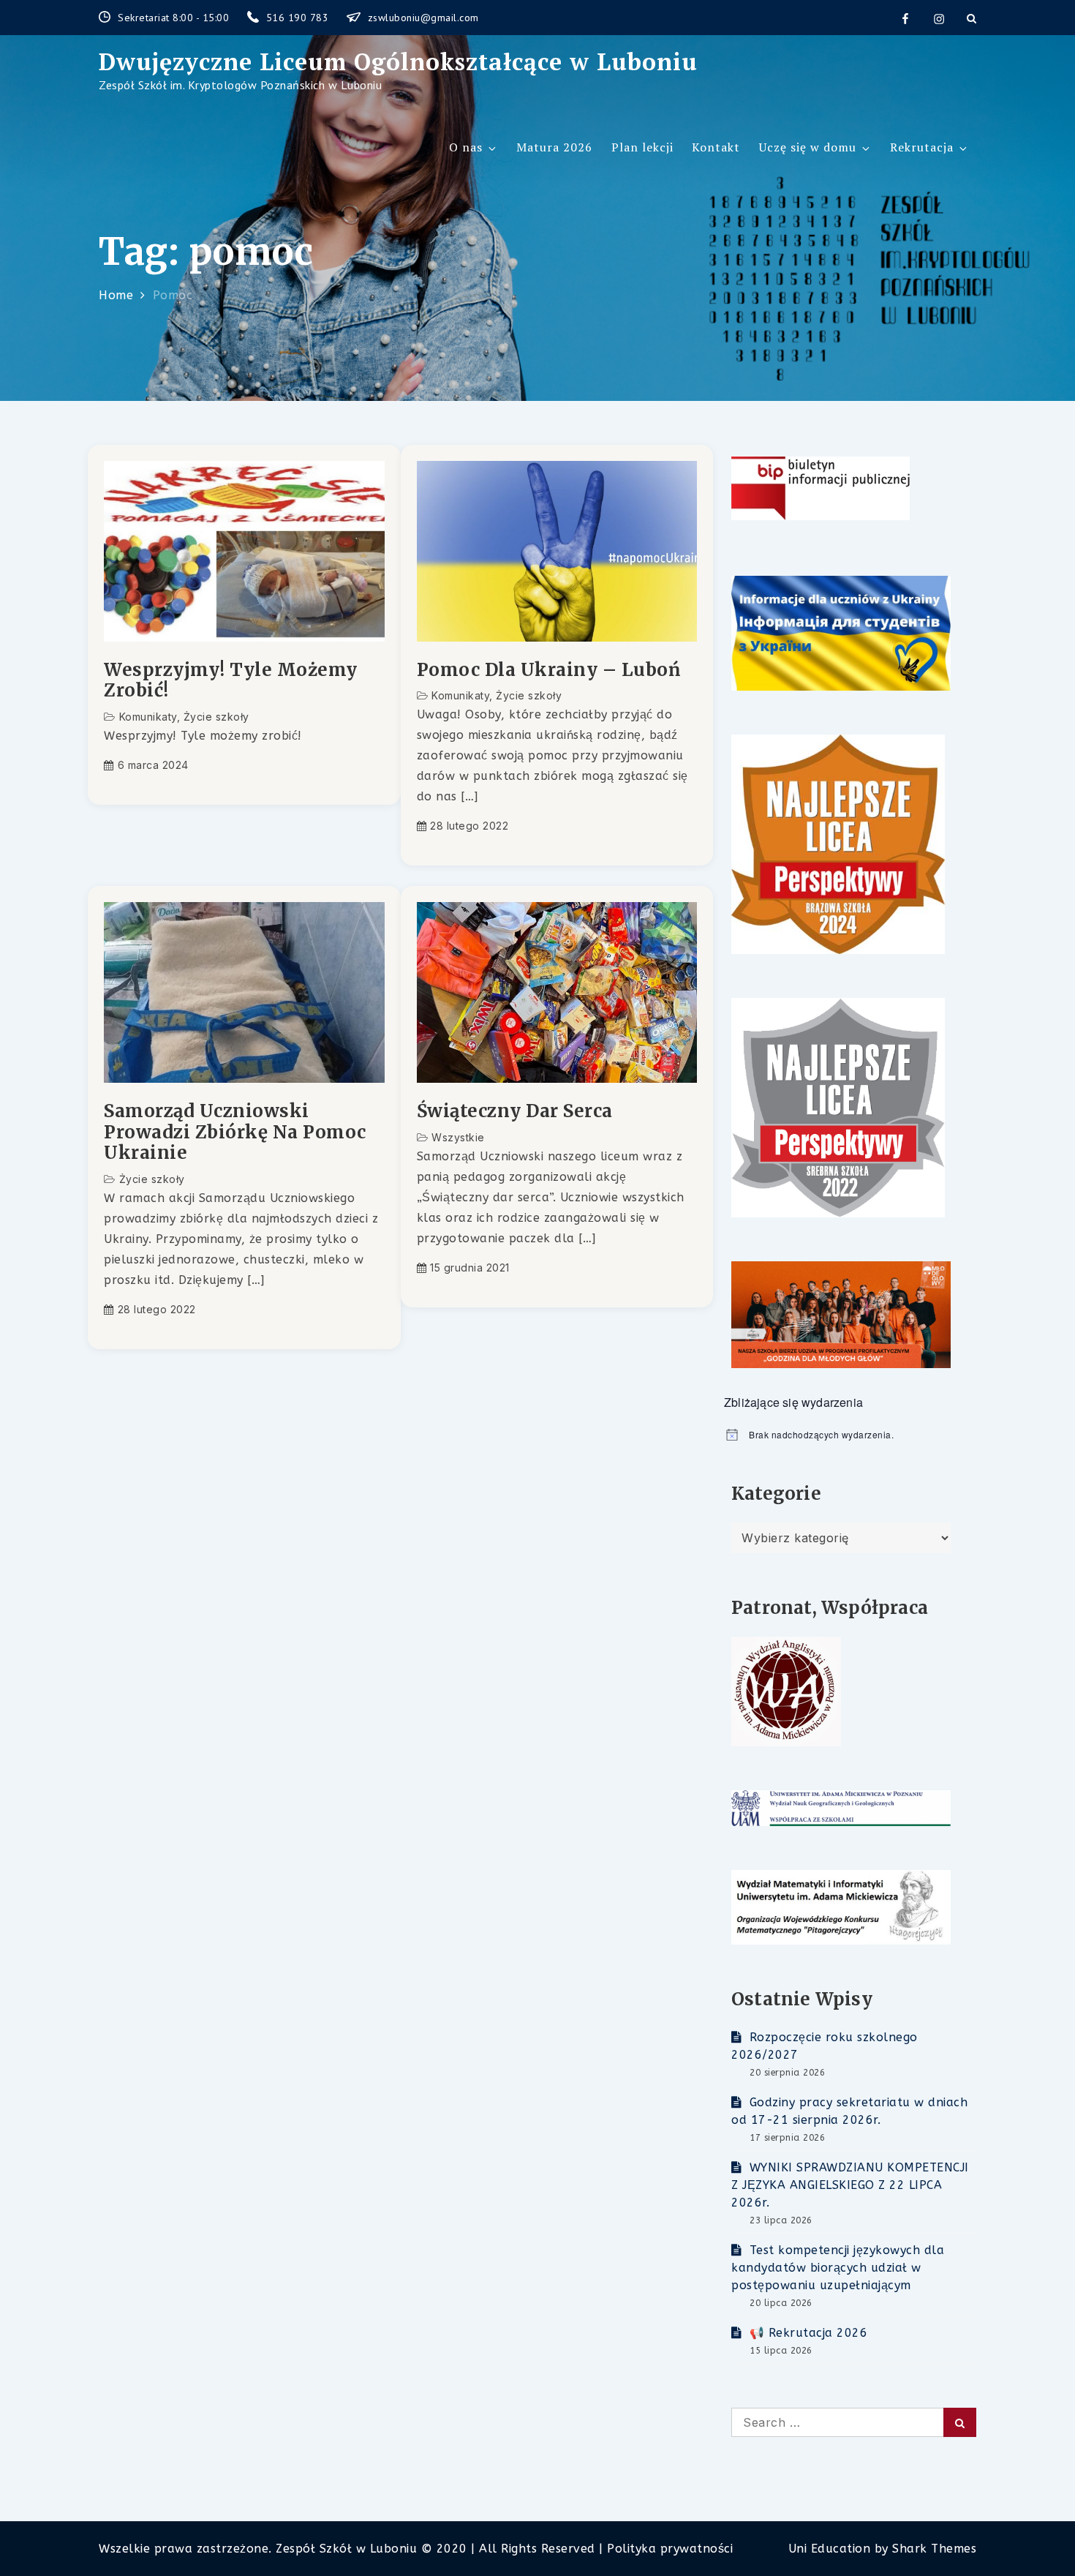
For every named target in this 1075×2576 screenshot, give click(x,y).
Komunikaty (148, 717)
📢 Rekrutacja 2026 (808, 2333)
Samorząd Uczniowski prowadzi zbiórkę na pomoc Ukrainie (235, 1133)
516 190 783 (299, 18)
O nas (466, 147)
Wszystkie (458, 1137)
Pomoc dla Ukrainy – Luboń (549, 671)
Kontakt (716, 147)
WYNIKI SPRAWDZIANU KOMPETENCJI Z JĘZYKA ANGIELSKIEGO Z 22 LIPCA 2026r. (850, 2185)
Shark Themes (934, 2549)
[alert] (850, 1435)
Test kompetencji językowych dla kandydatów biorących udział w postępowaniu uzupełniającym (838, 2268)
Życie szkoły (216, 717)
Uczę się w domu (808, 147)
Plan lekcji (642, 147)
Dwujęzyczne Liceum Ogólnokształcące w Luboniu (398, 61)
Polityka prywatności (670, 2549)
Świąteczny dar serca (515, 1112)
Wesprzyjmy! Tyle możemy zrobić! (231, 681)
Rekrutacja (922, 147)
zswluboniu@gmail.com (423, 18)
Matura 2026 (554, 147)
